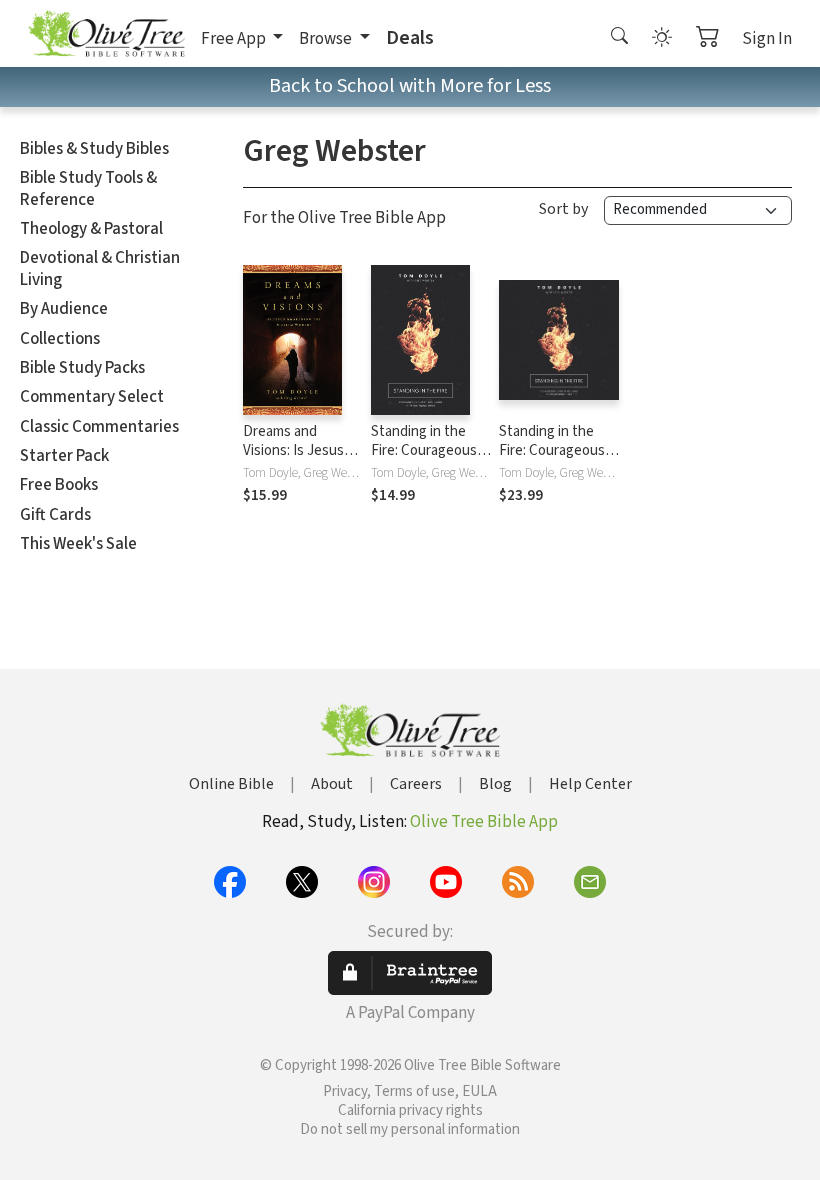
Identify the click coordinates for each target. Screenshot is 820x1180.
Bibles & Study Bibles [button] (94, 149)
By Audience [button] (64, 309)
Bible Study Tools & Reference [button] (88, 188)
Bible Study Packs (82, 368)
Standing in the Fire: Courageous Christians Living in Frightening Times (429, 460)
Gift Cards (55, 515)
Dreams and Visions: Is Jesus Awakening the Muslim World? (293, 460)
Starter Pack (64, 456)
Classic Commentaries (99, 427)
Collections (60, 339)
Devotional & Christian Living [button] (100, 268)
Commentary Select (92, 397)
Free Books (59, 485)
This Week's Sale (78, 544)
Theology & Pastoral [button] (91, 229)
